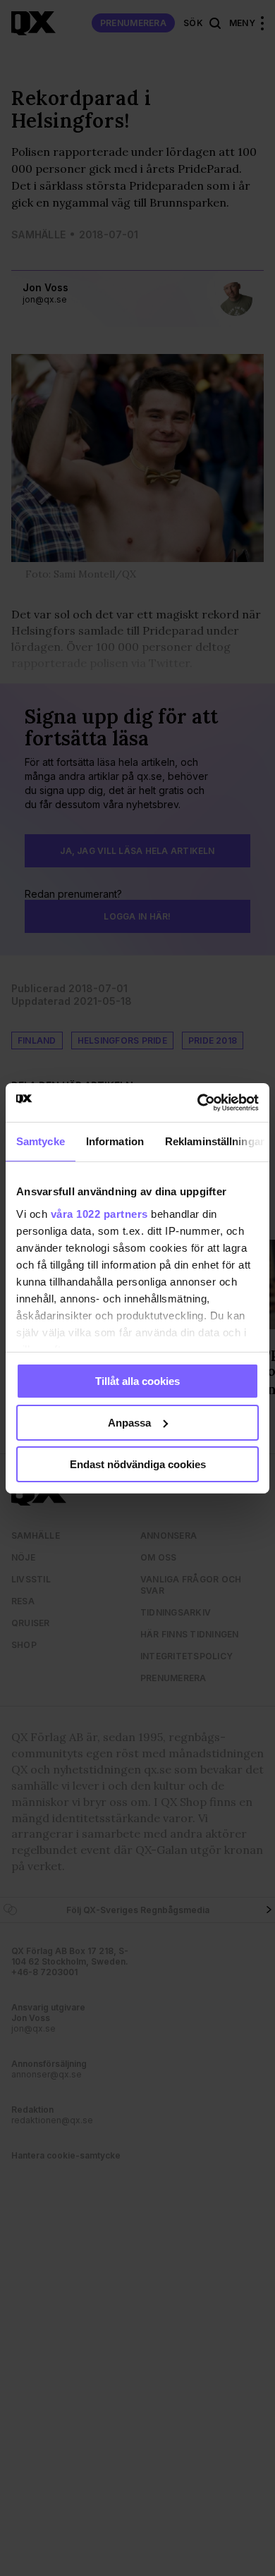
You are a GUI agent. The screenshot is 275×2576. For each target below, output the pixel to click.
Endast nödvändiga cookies (138, 1464)
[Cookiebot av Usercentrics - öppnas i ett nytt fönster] (198, 1102)
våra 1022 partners (99, 1213)
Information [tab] (115, 1141)
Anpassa (129, 1423)
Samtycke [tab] (41, 1141)
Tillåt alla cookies (137, 1381)
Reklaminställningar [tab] (215, 1141)
